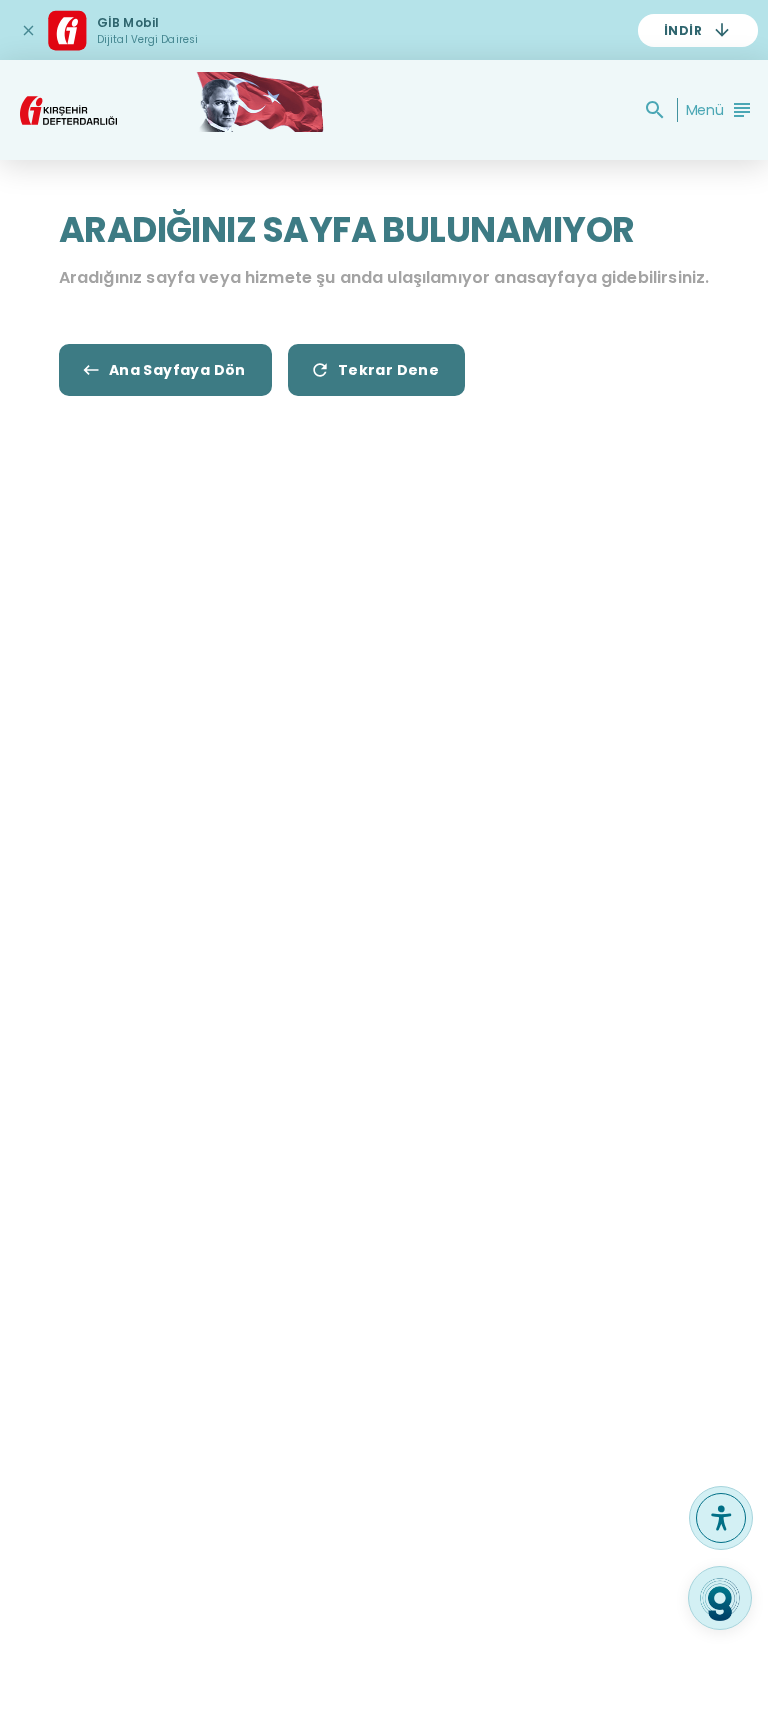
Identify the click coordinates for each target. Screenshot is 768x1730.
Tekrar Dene (388, 370)
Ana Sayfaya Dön (177, 370)
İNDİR (683, 30)
